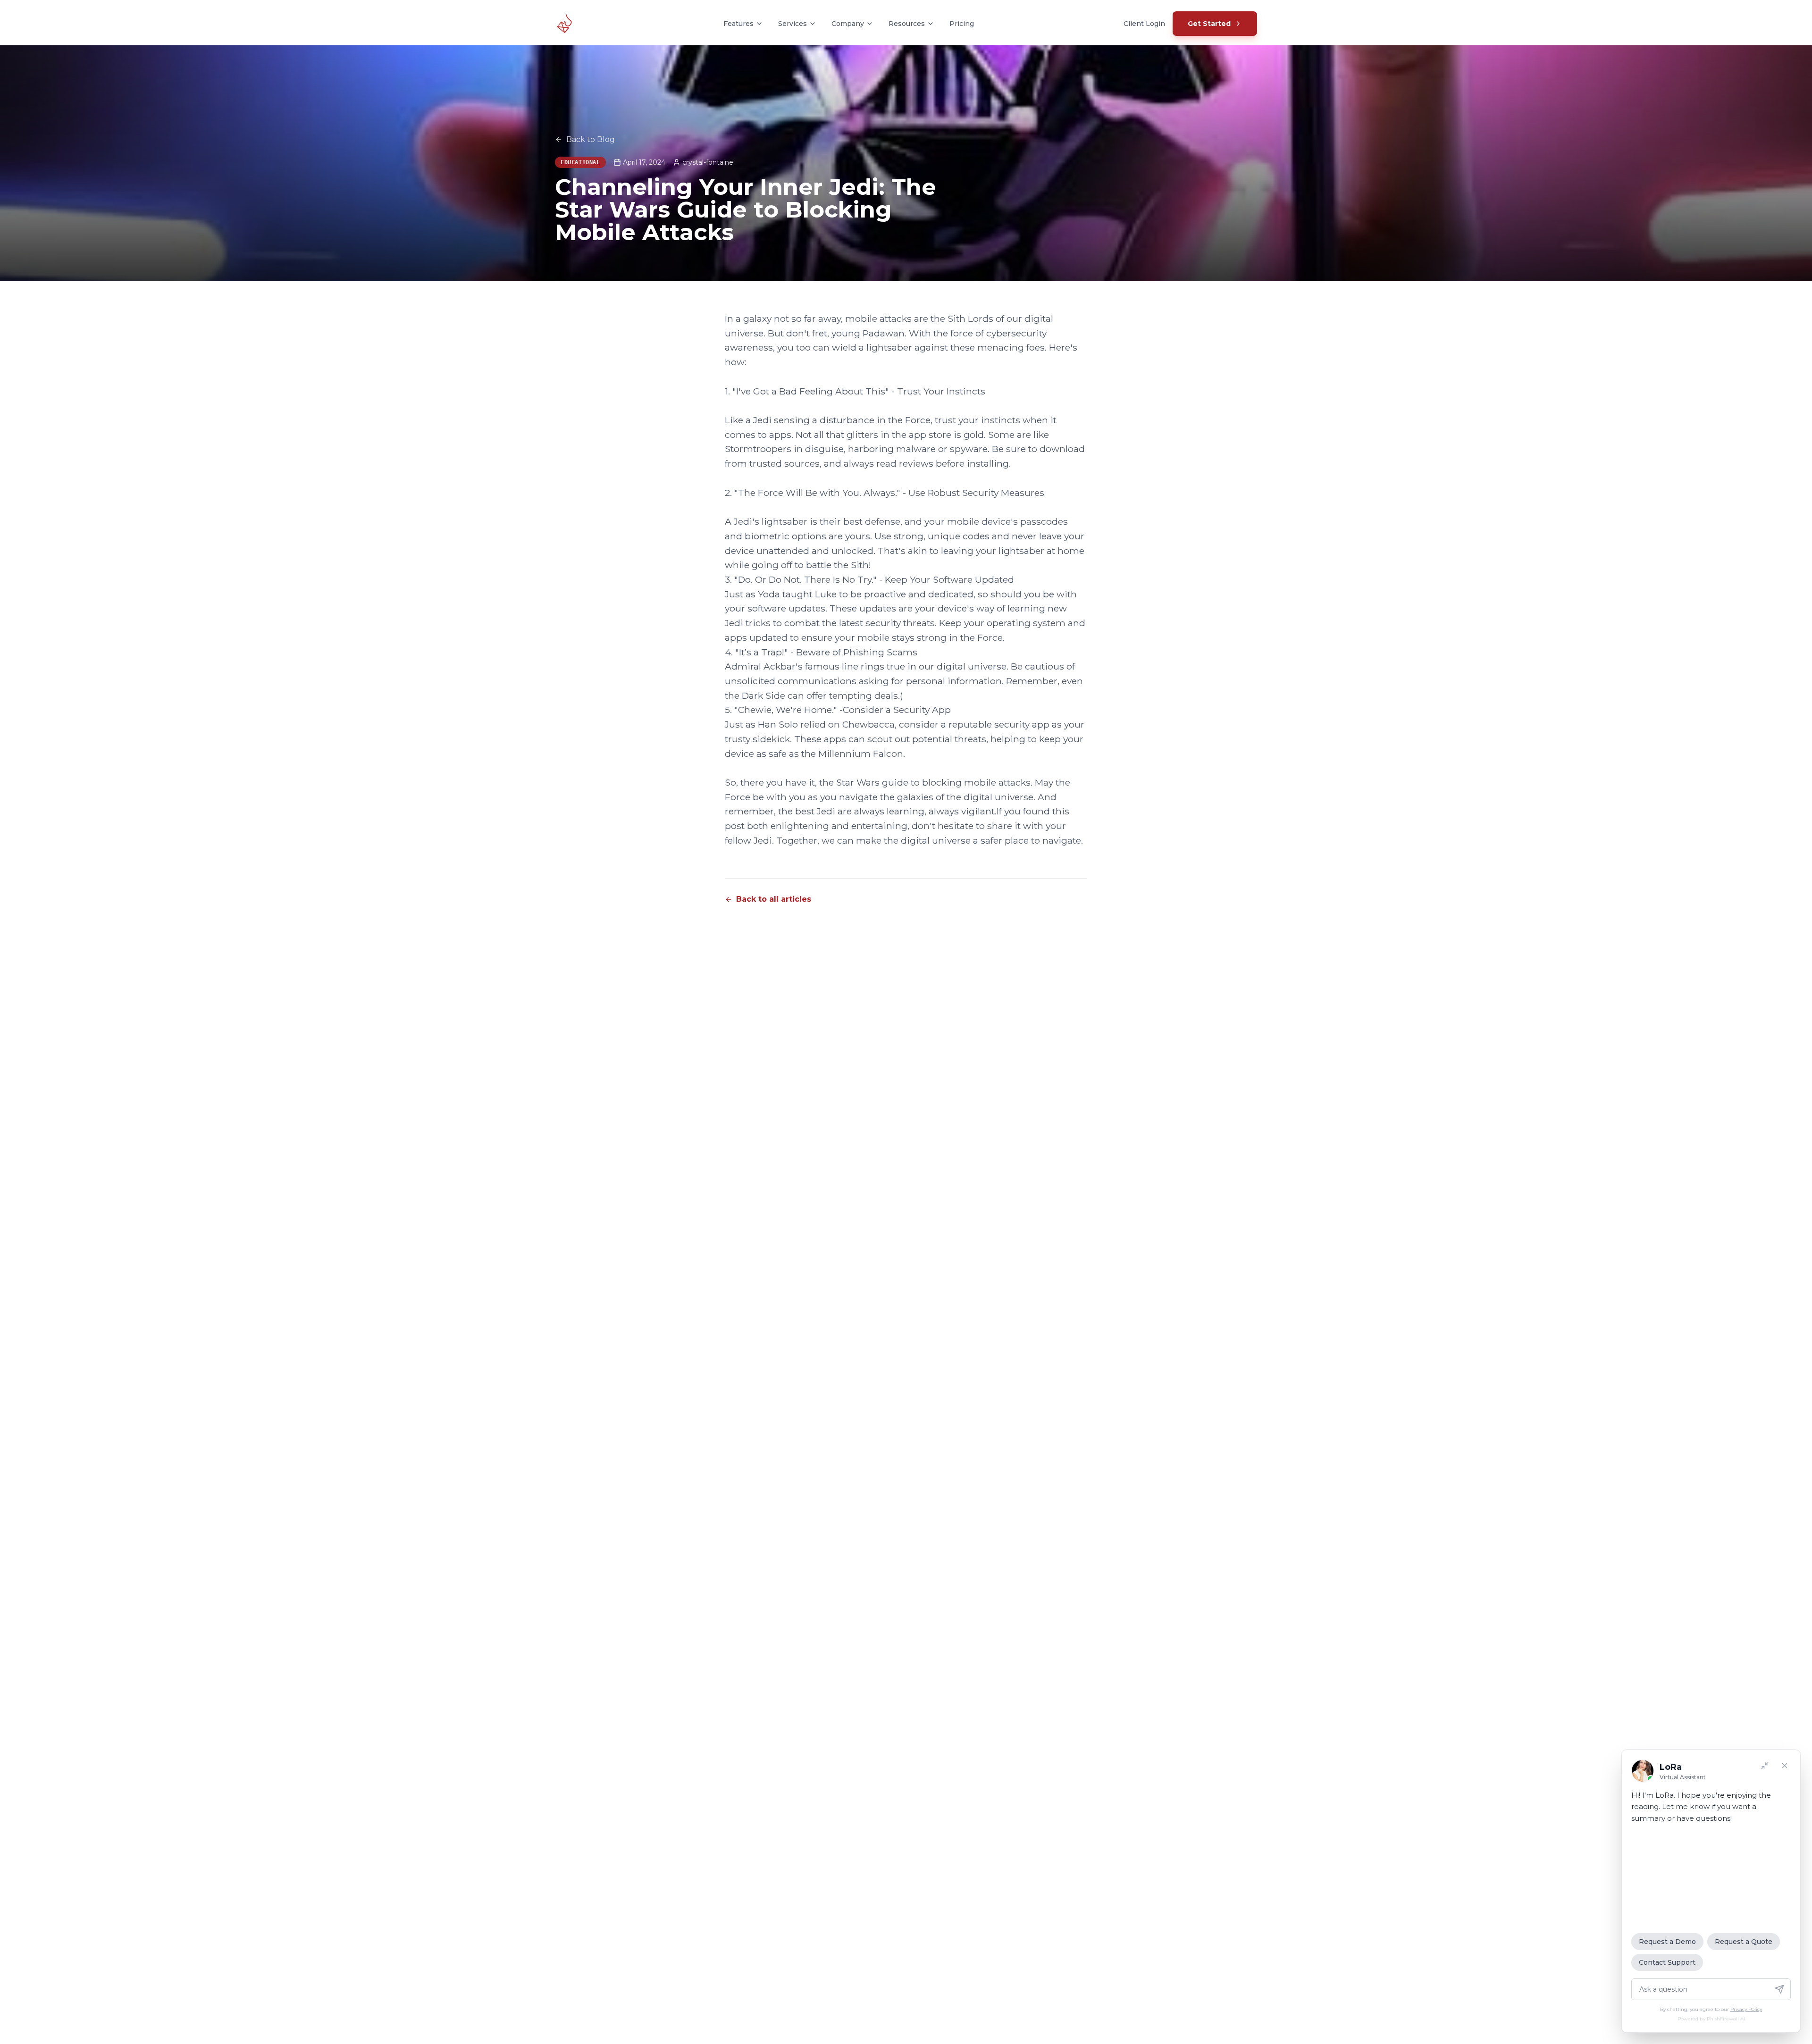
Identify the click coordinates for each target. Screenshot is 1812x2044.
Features (738, 24)
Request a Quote (1744, 1942)
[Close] (1785, 1766)
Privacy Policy (1746, 2009)
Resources (907, 24)
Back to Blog (591, 139)
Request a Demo (1667, 1942)
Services (793, 24)
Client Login (1144, 24)
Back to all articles (774, 899)
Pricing (962, 24)
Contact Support (1667, 1962)
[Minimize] (1765, 1766)
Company (848, 24)
